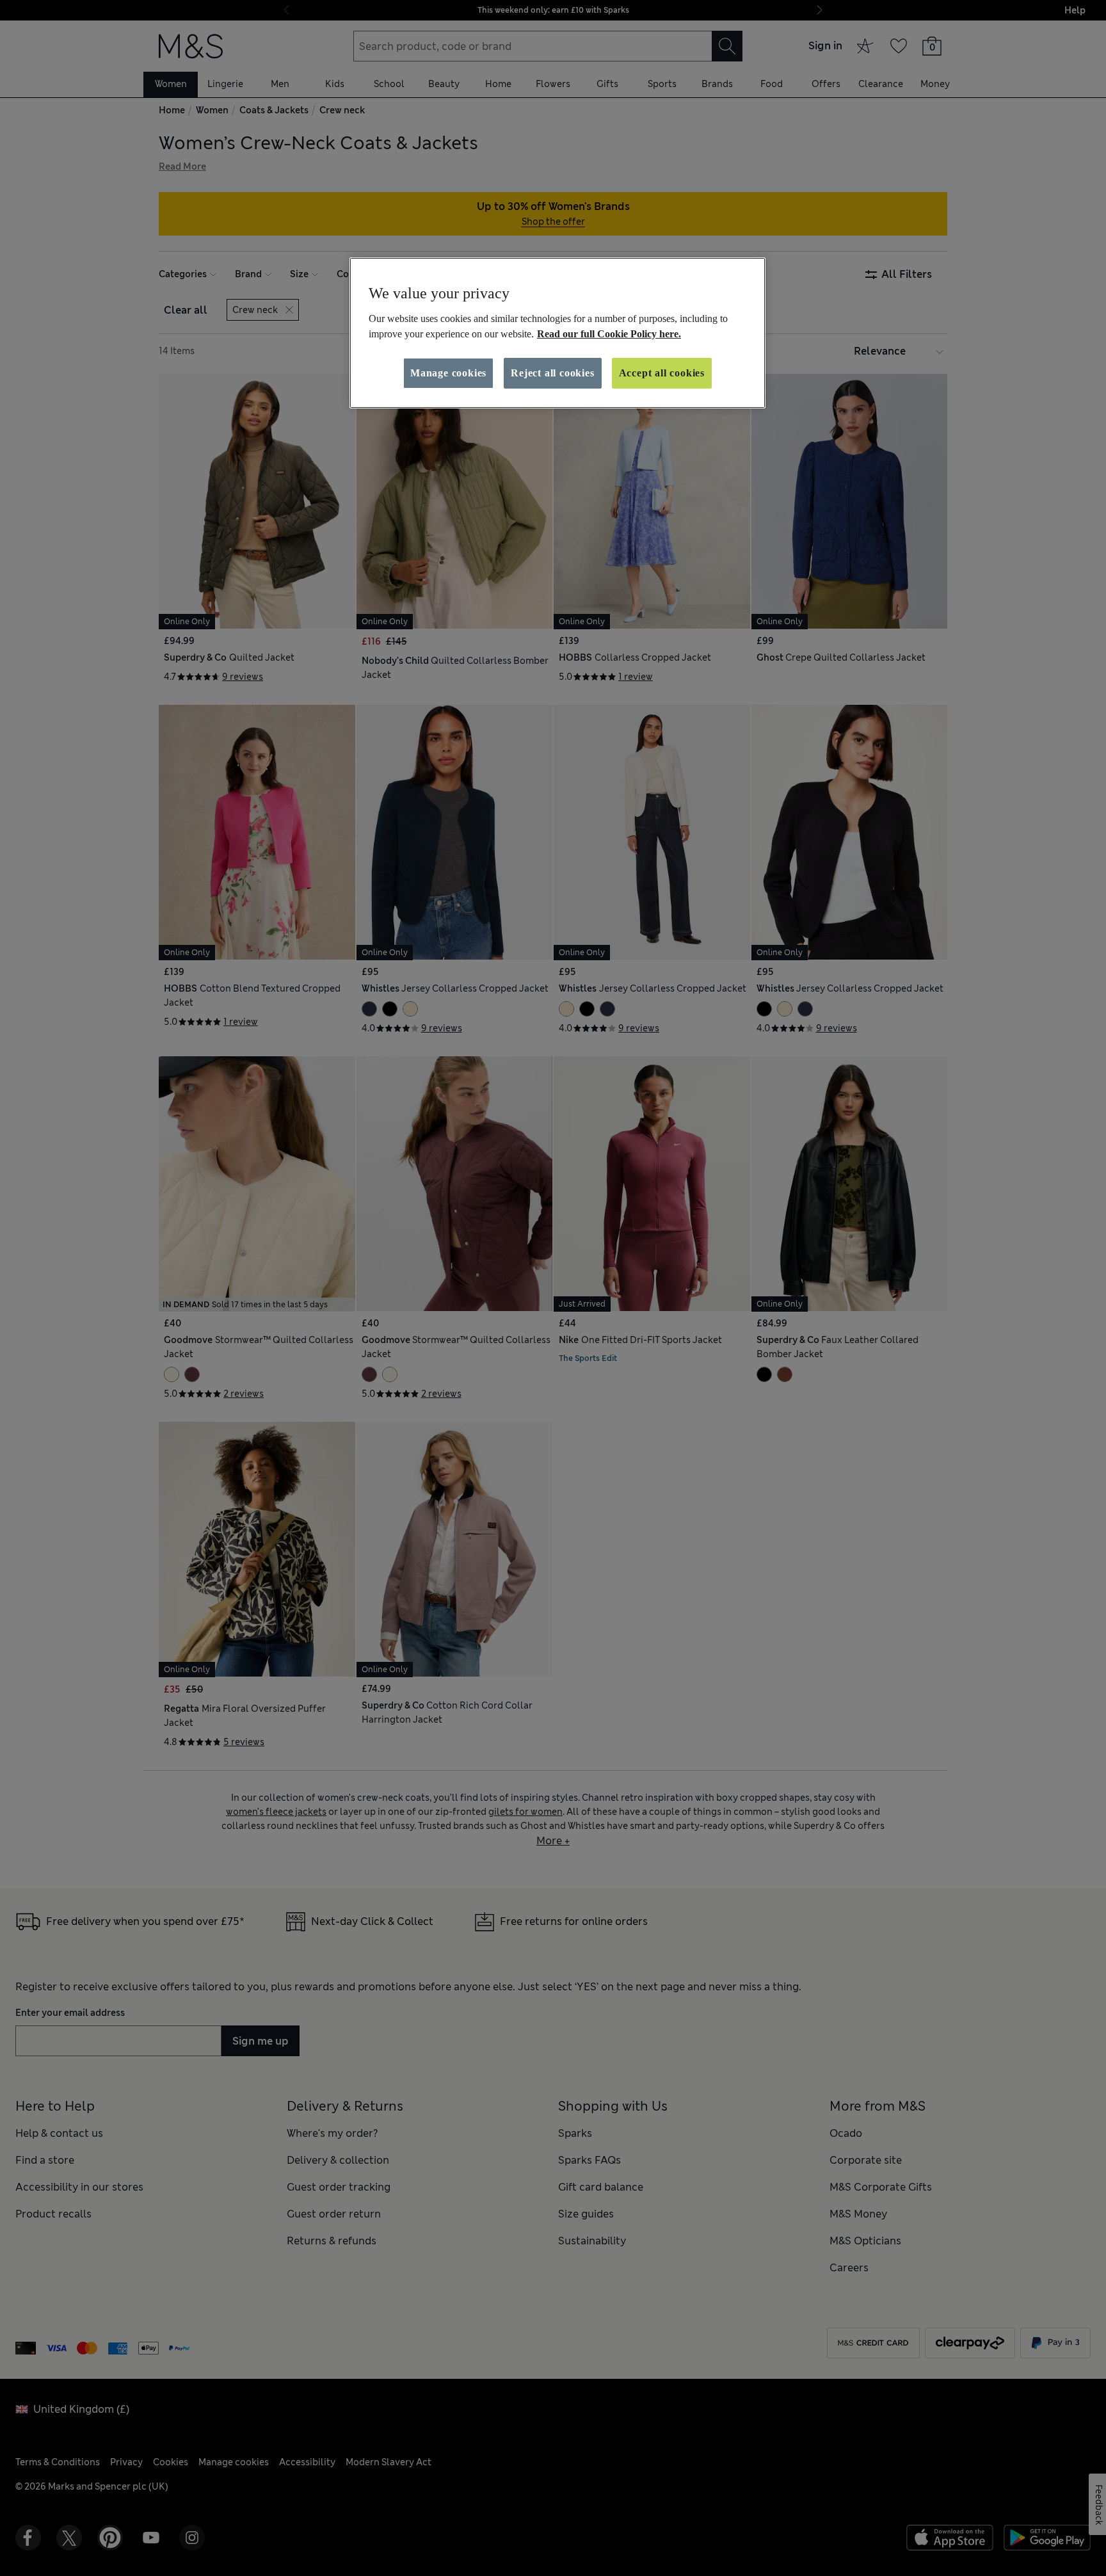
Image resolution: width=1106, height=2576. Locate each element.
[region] (557, 333)
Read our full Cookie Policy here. (609, 334)
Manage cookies (448, 373)
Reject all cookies (552, 373)
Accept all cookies (662, 373)
